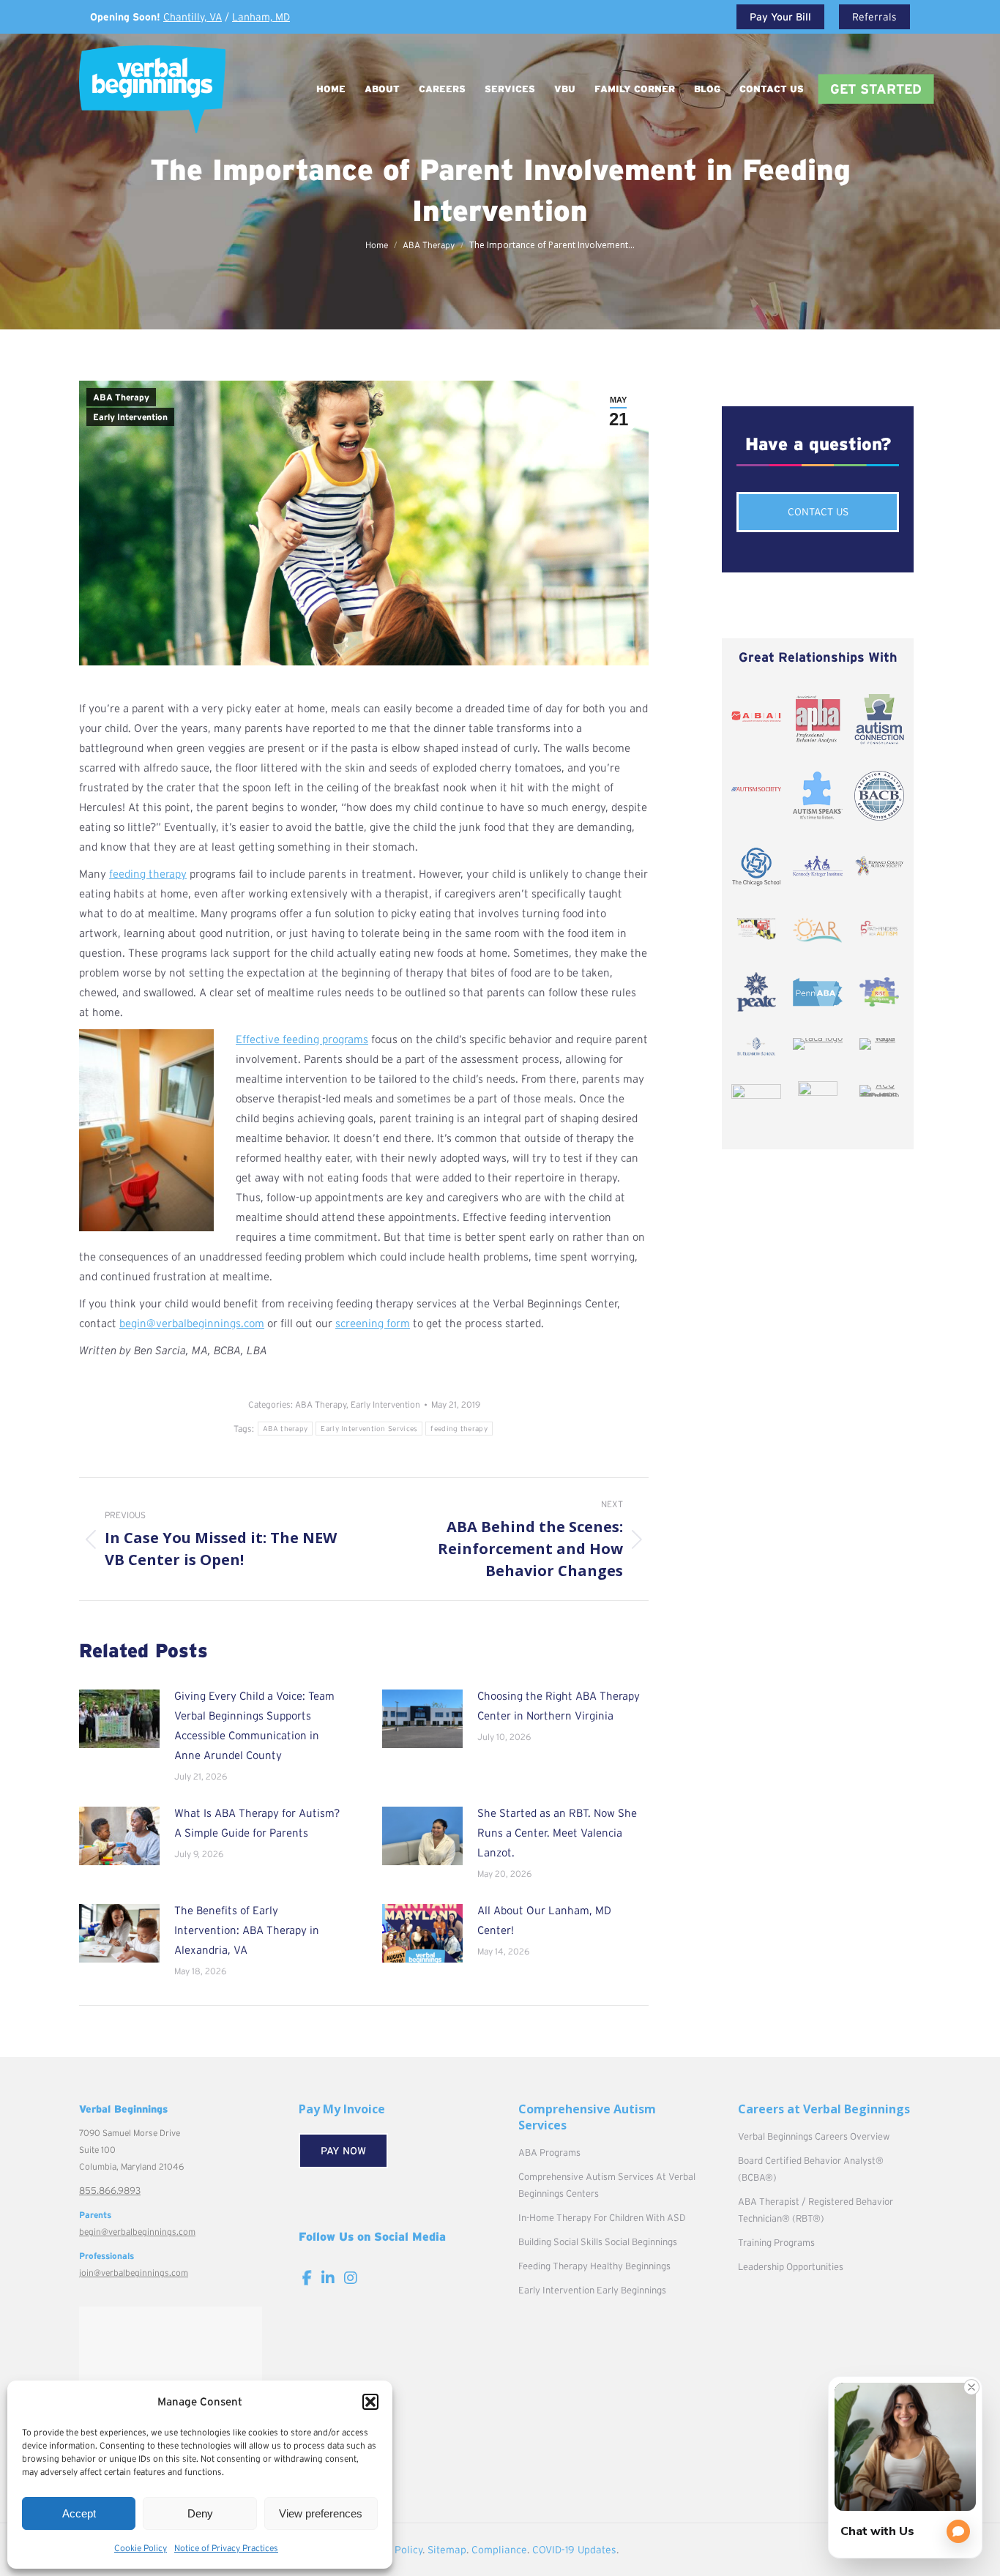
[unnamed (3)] (756, 1093)
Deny (200, 2513)
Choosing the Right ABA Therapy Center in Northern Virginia (559, 1706)
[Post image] (119, 1719)
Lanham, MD (261, 17)
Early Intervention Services (369, 1429)
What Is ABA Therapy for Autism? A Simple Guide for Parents (257, 1823)
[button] (370, 2402)
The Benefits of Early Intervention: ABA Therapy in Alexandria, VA (247, 1930)
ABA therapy (285, 1429)
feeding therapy (148, 874)
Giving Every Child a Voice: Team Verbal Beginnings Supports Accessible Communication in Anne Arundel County (254, 1725)
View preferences (321, 2513)
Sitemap (447, 2550)
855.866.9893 (110, 2191)
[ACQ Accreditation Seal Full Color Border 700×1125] (879, 1091)
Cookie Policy (141, 2548)
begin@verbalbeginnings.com (137, 2232)
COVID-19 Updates (574, 2550)
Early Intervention (130, 417)
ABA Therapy (121, 397)
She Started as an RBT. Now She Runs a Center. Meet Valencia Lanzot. (557, 1833)
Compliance (499, 2550)
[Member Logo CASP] (818, 1093)
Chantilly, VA (193, 17)
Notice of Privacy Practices (226, 2548)
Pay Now (343, 2151)
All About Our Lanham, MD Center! (544, 1920)
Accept (79, 2513)
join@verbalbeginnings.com (134, 2273)
